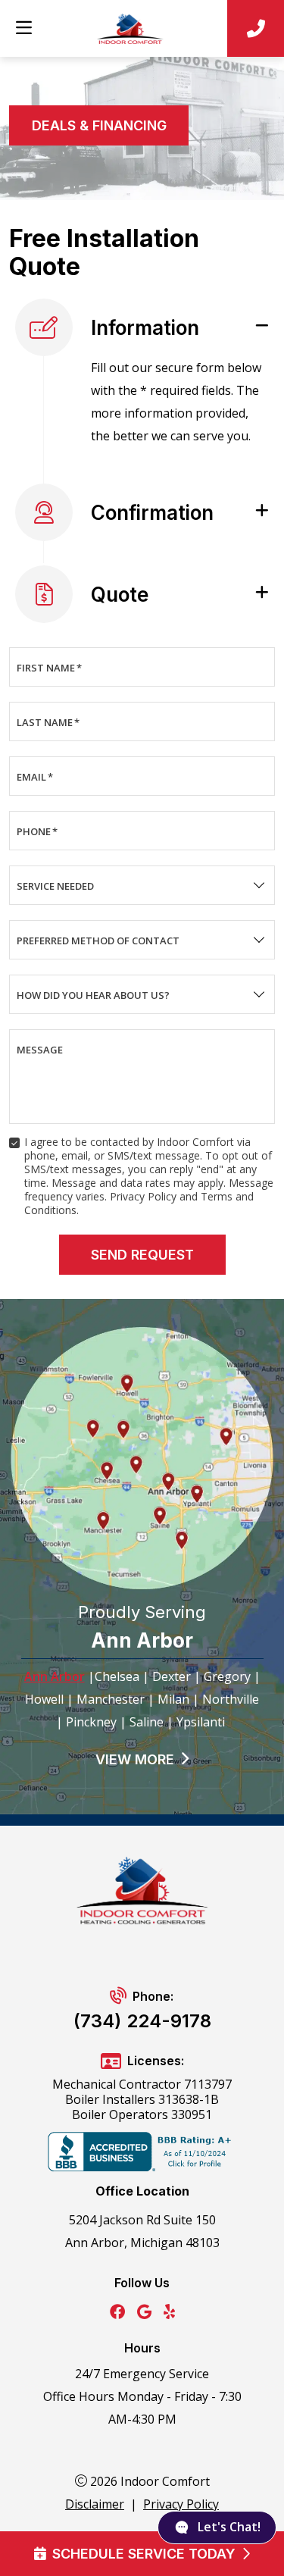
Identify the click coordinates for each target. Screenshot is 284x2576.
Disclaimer (95, 2504)
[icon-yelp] (169, 2313)
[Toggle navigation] (23, 28)
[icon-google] (144, 2313)
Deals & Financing (99, 125)
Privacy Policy (181, 2504)
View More (135, 1759)
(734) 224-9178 (142, 2021)
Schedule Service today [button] (144, 2554)
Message (40, 1050)
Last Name (48, 722)
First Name (49, 668)
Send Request (142, 1255)
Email (35, 777)
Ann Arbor (55, 1676)
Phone (37, 831)
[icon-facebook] (117, 2313)
